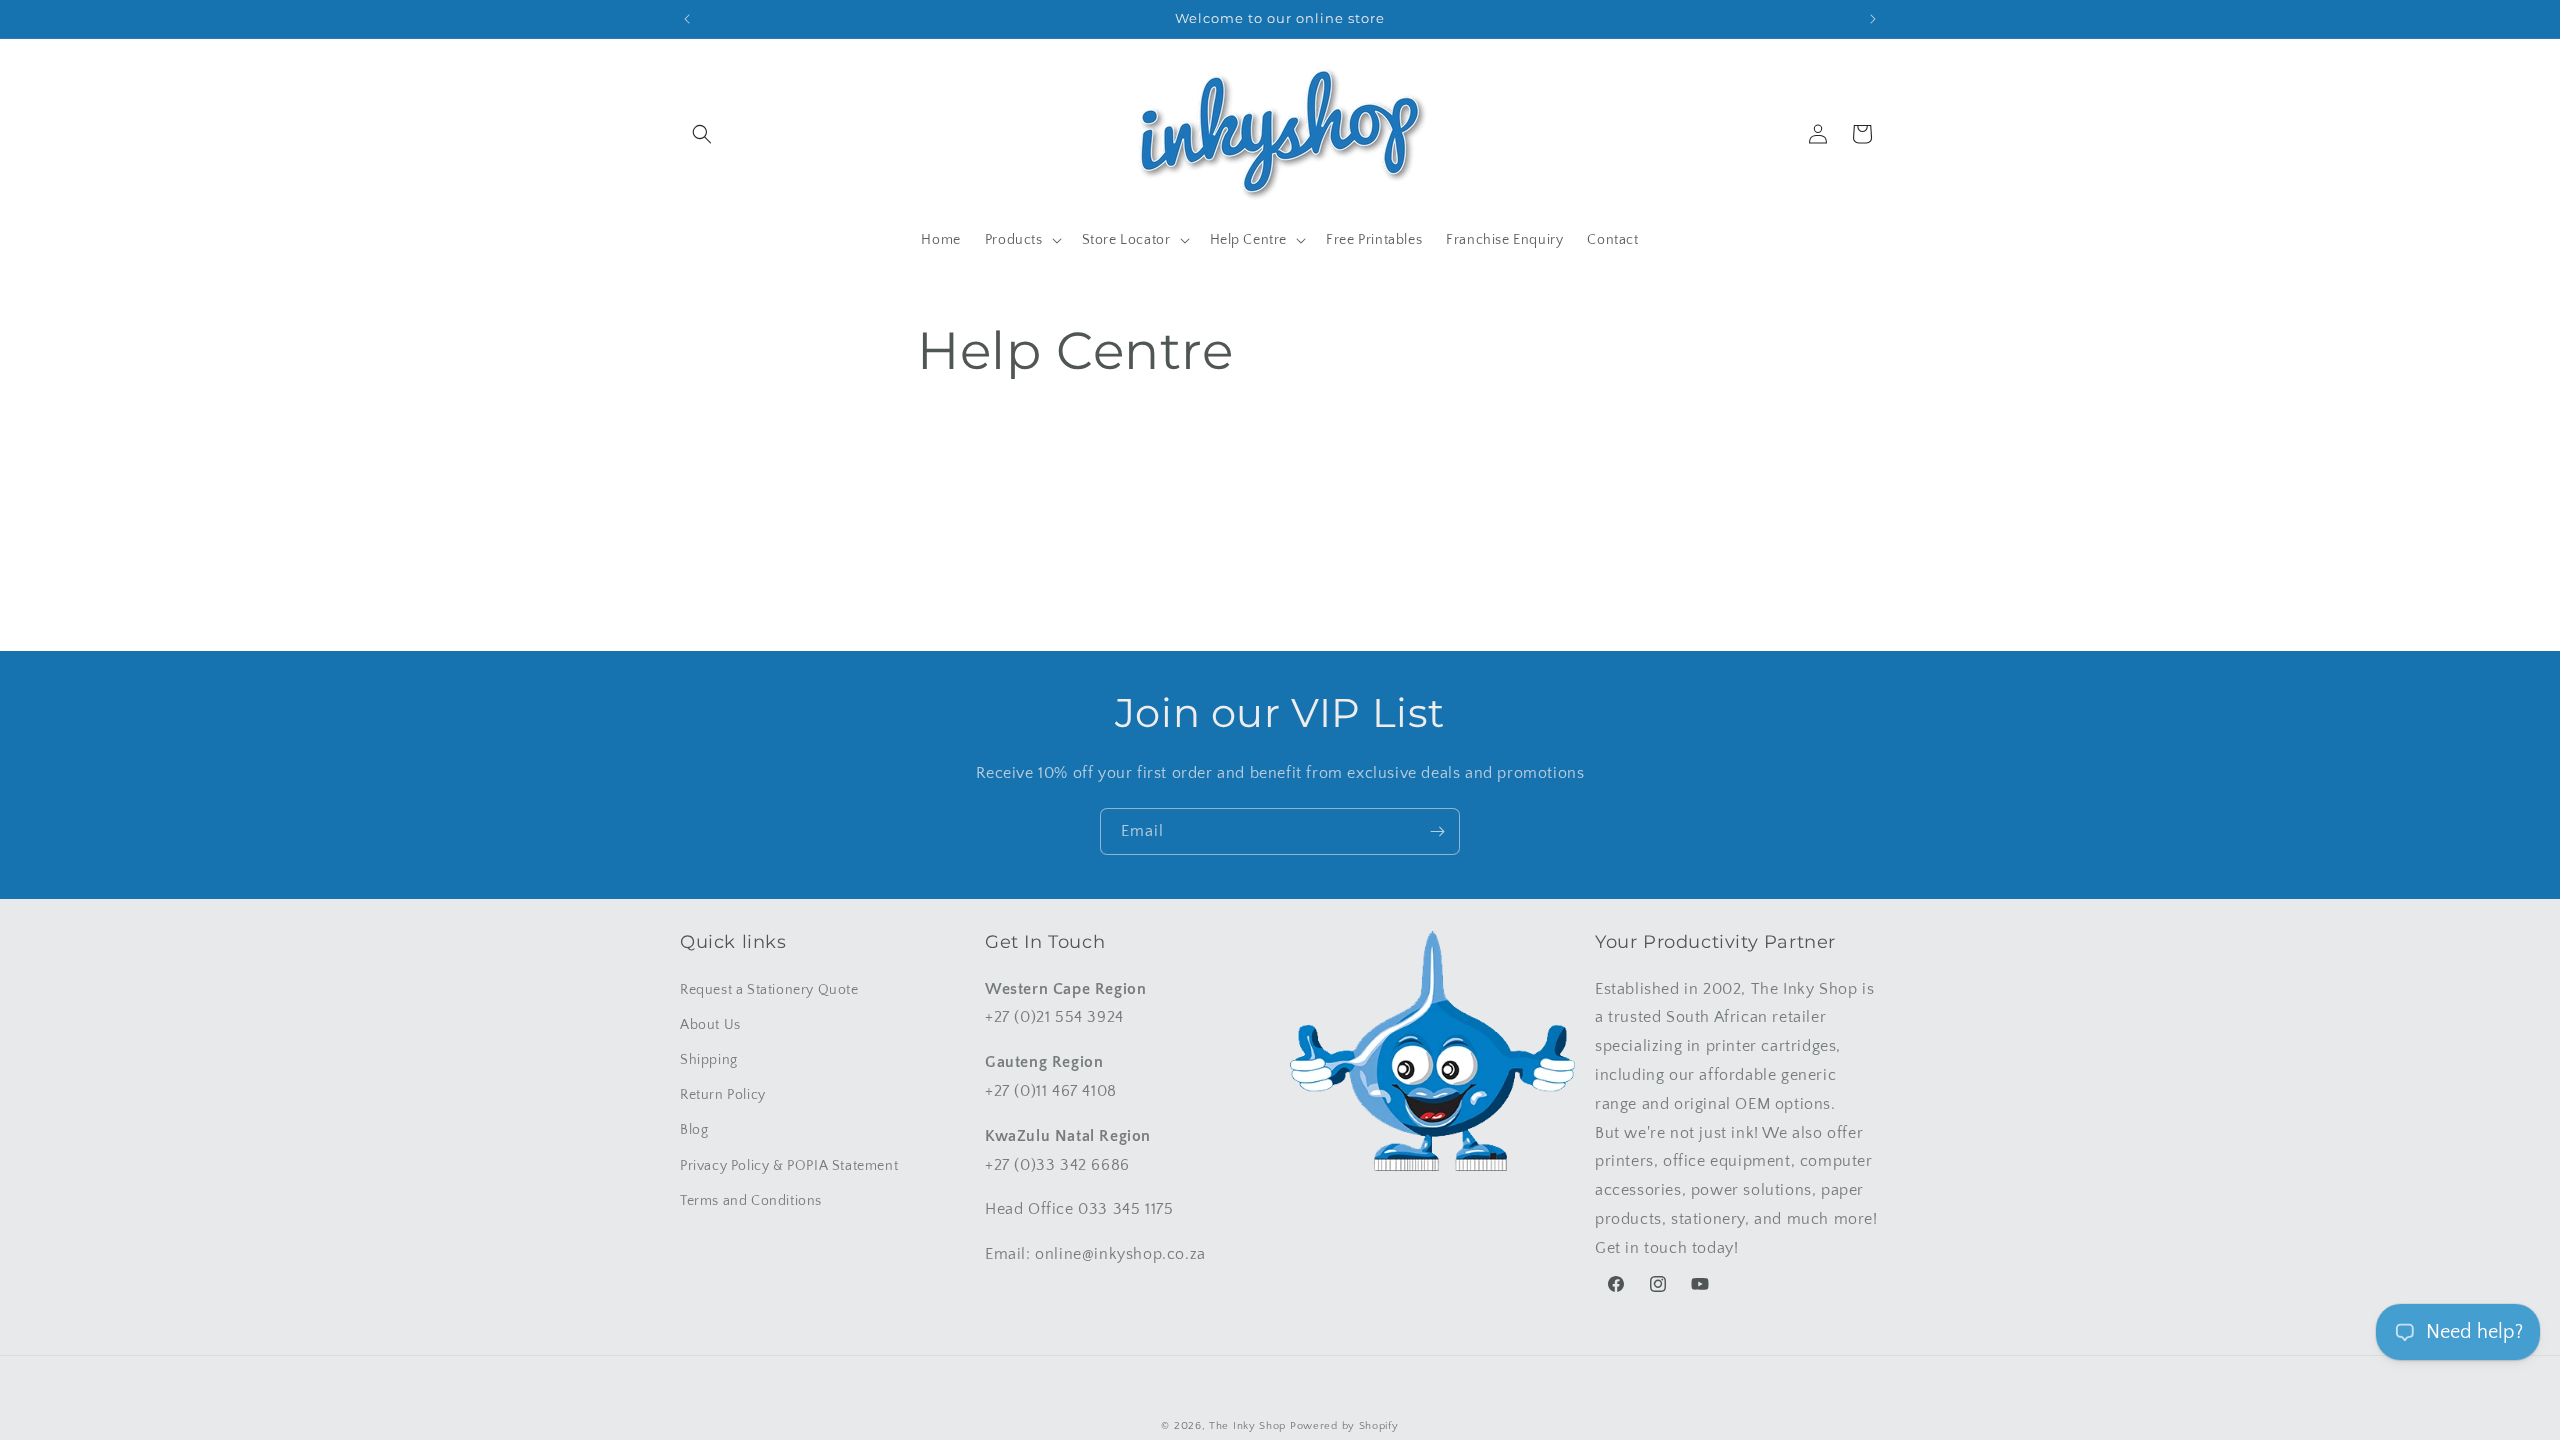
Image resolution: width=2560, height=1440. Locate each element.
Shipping (709, 1060)
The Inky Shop (1247, 1426)
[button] (702, 134)
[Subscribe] (1437, 831)
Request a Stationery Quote (769, 990)
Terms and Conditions (751, 1201)
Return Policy (723, 1095)
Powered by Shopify (1344, 1426)
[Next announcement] (1873, 19)
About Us (710, 1025)
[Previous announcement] (687, 19)
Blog (694, 1130)
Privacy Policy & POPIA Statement (789, 1166)
